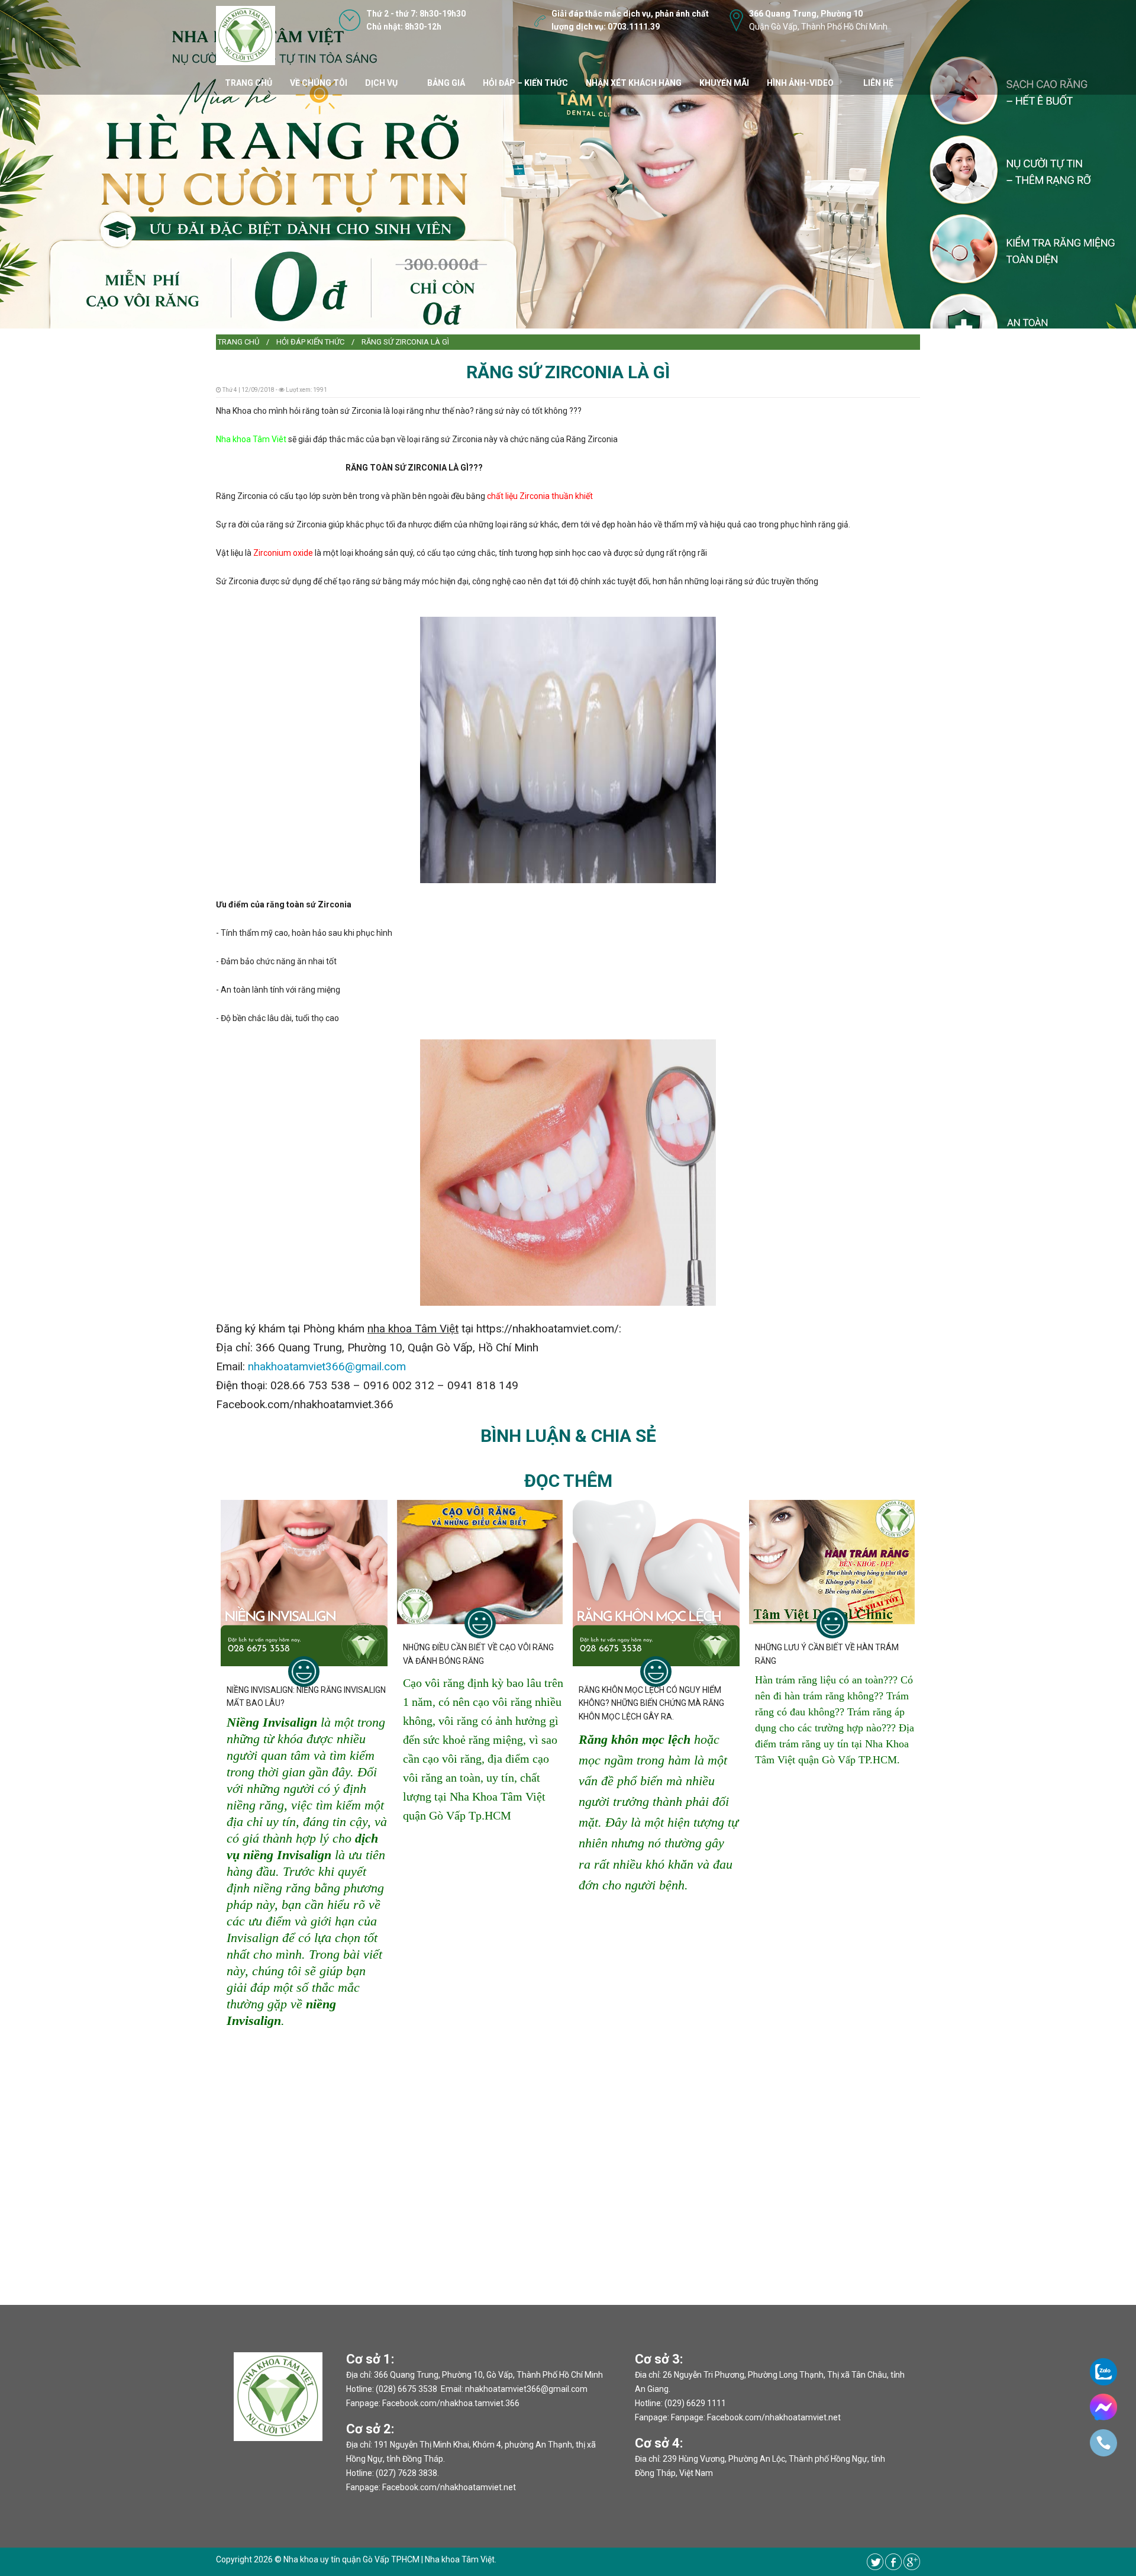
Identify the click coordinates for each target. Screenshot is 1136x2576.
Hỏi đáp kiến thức (310, 342)
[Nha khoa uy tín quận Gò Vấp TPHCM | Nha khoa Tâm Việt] (246, 35)
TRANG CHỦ (248, 83)
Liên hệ (878, 83)
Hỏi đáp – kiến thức (525, 83)
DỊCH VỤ (381, 83)
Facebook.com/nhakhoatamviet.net (449, 2487)
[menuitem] (238, 342)
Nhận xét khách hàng (634, 83)
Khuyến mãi (724, 83)
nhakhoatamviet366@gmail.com (327, 1366)
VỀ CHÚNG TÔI (319, 83)
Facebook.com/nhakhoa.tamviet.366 (451, 2403)
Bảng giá (446, 83)
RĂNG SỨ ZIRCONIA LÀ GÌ (405, 342)
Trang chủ (238, 342)
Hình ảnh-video (800, 83)
